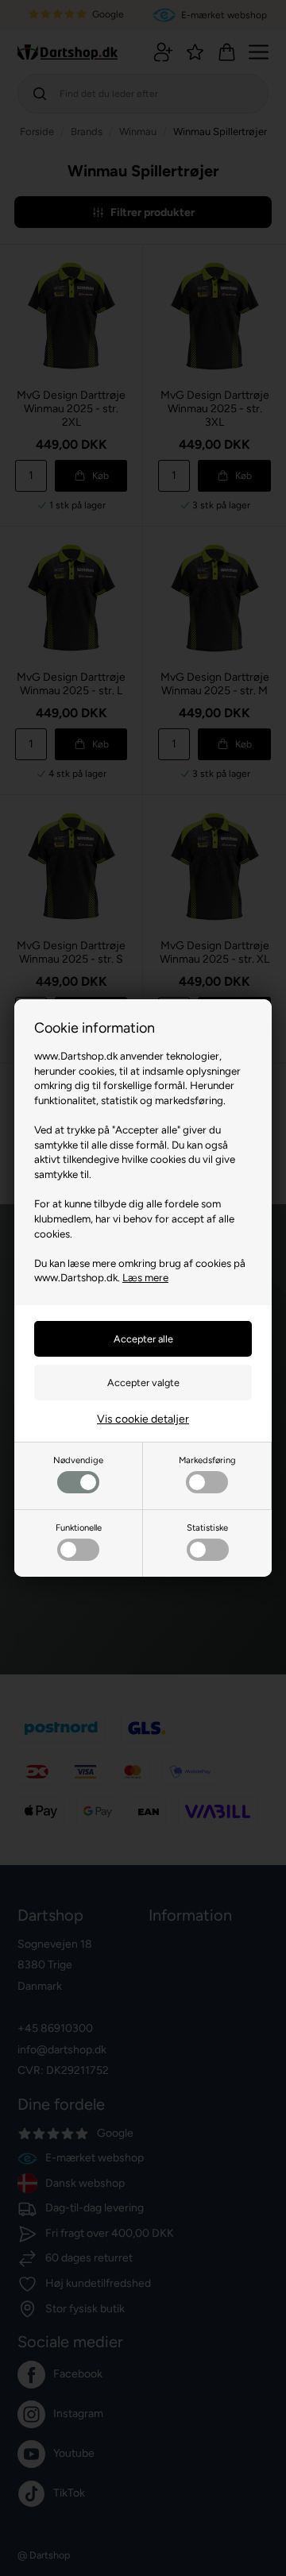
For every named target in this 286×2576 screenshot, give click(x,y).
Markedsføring (207, 1460)
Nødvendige (78, 1460)
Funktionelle (79, 1527)
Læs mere (145, 1277)
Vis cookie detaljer (143, 1419)
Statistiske (207, 1527)
